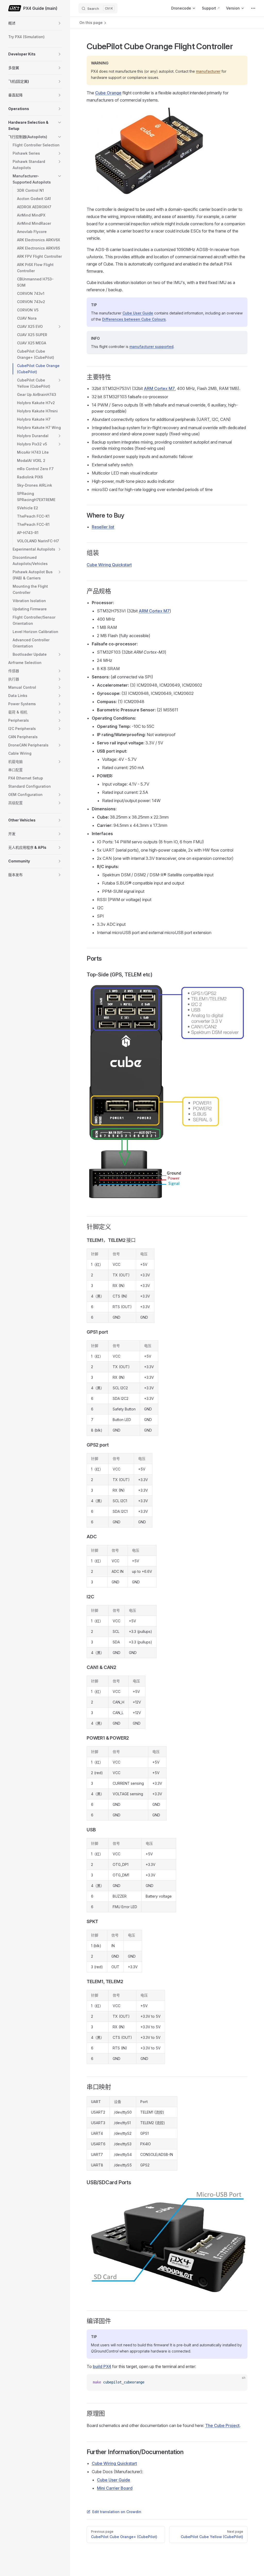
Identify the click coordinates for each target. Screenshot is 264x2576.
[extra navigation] (253, 8)
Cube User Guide (138, 313)
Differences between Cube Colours (134, 319)
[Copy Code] (239, 2382)
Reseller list (103, 527)
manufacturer (208, 71)
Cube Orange (108, 93)
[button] (60, 23)
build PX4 (102, 2366)
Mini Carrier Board (115, 2488)
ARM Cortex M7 (159, 388)
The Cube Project (222, 2425)
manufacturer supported (151, 347)
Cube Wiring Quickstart (109, 565)
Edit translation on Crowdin (117, 2512)
